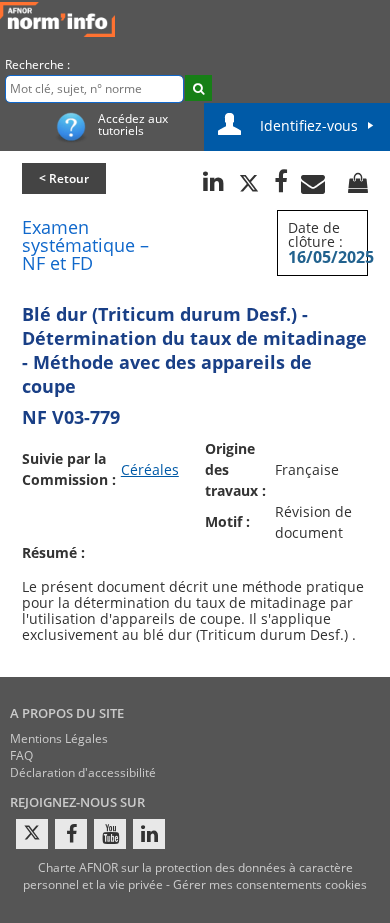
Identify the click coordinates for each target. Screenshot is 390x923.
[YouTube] (110, 834)
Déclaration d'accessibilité (83, 772)
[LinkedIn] (149, 834)
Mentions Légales (59, 738)
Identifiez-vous (309, 125)
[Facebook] (71, 834)
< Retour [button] (64, 178)
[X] (32, 834)
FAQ (21, 755)
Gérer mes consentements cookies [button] (270, 884)
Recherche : (37, 64)
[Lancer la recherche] (198, 88)
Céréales (150, 469)
